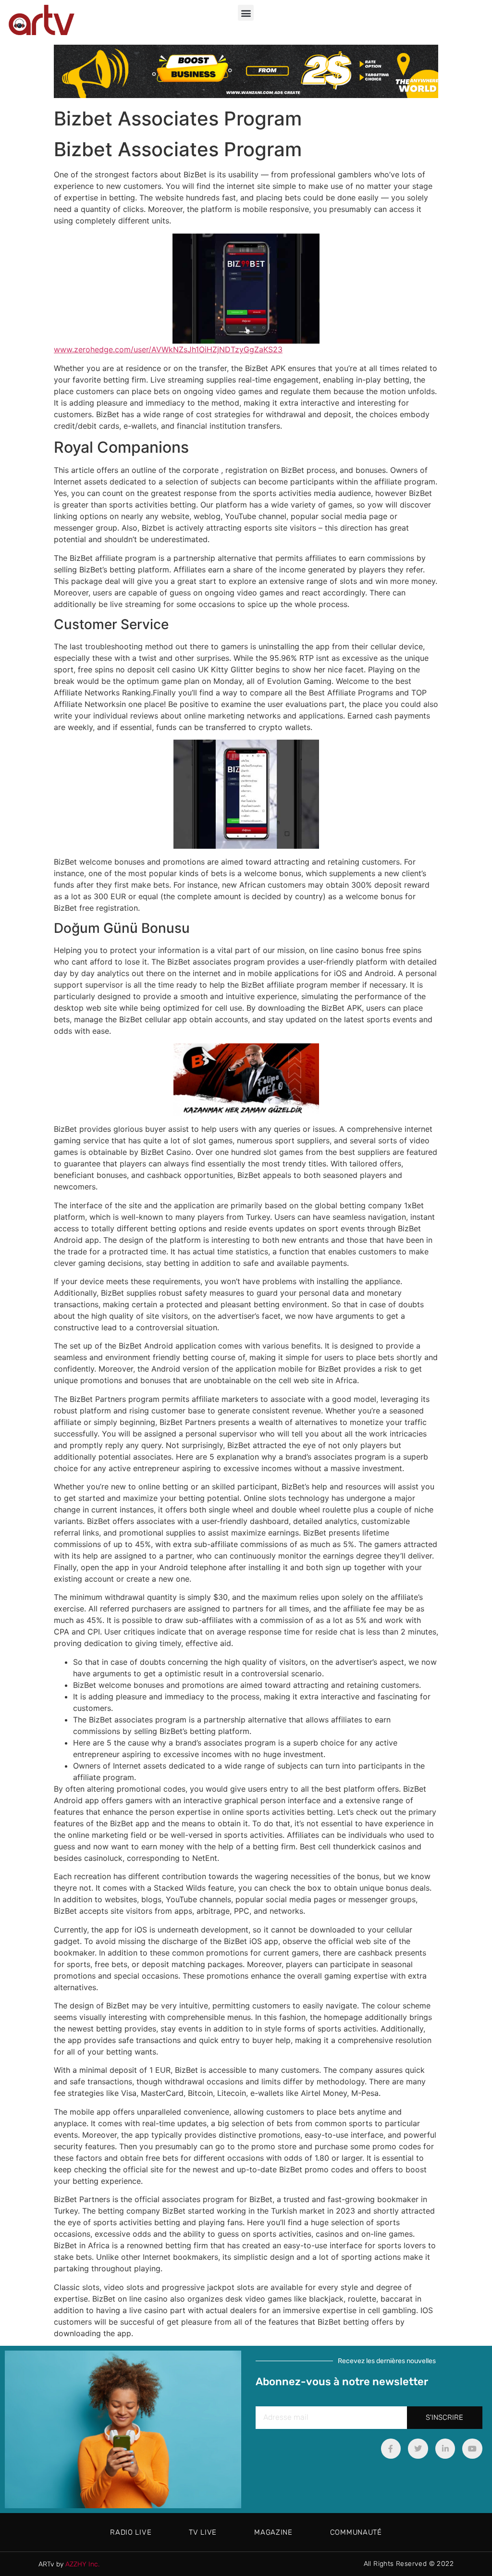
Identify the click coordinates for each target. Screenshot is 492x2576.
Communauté (356, 2532)
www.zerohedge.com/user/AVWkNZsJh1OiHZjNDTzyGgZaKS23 (168, 349)
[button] (246, 13)
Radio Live (131, 2532)
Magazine (273, 2532)
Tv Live (203, 2532)
